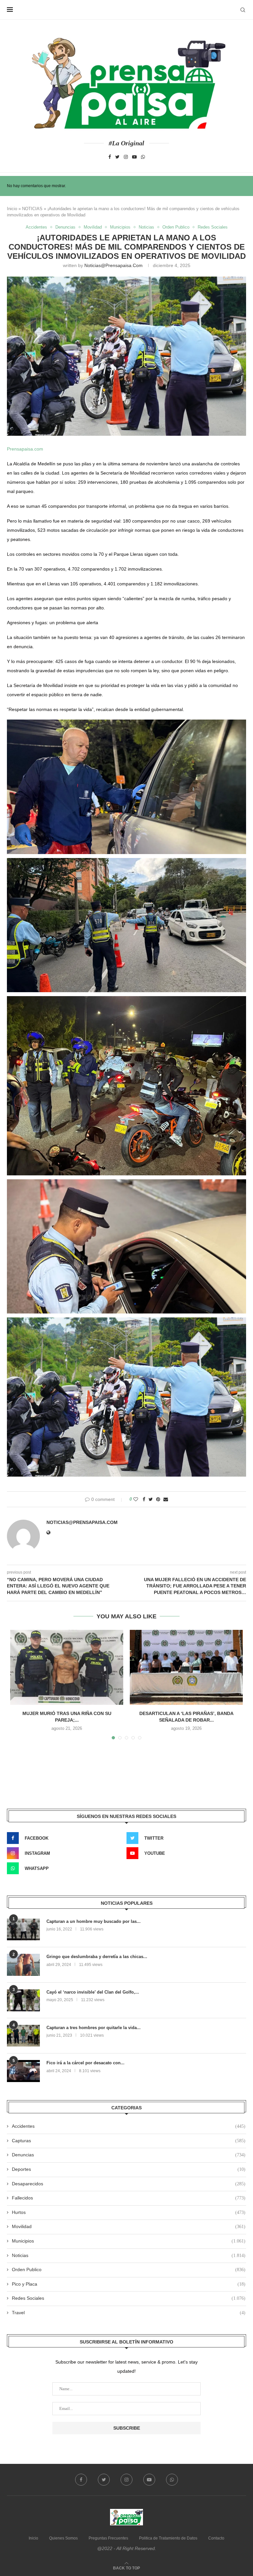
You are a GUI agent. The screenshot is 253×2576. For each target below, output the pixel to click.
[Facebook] (110, 157)
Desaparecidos (129, 2184)
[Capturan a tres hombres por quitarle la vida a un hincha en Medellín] (23, 2036)
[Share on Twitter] (151, 1499)
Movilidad (93, 227)
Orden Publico (176, 227)
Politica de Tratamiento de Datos (168, 2538)
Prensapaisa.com (25, 449)
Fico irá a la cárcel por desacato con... (85, 2063)
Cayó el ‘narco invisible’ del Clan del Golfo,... (93, 1992)
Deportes (129, 2169)
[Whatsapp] (143, 157)
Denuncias (65, 227)
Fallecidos (129, 2198)
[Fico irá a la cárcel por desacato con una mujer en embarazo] (23, 2071)
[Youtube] (134, 157)
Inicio (12, 209)
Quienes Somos (63, 2538)
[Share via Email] (166, 1499)
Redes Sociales (213, 227)
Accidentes (36, 227)
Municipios (120, 227)
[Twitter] (117, 157)
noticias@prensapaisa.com (113, 265)
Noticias (146, 227)
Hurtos (129, 2212)
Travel (129, 2313)
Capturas (129, 2141)
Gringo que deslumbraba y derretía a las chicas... (97, 1957)
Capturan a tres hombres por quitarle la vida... (94, 2028)
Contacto (216, 2538)
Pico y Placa (129, 2284)
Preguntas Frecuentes (108, 2538)
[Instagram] (126, 157)
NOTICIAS (32, 209)
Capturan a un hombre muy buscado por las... (94, 1921)
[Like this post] (136, 1499)
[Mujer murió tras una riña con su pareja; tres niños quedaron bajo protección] (67, 1668)
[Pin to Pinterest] (158, 1499)
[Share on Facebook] (144, 1499)
